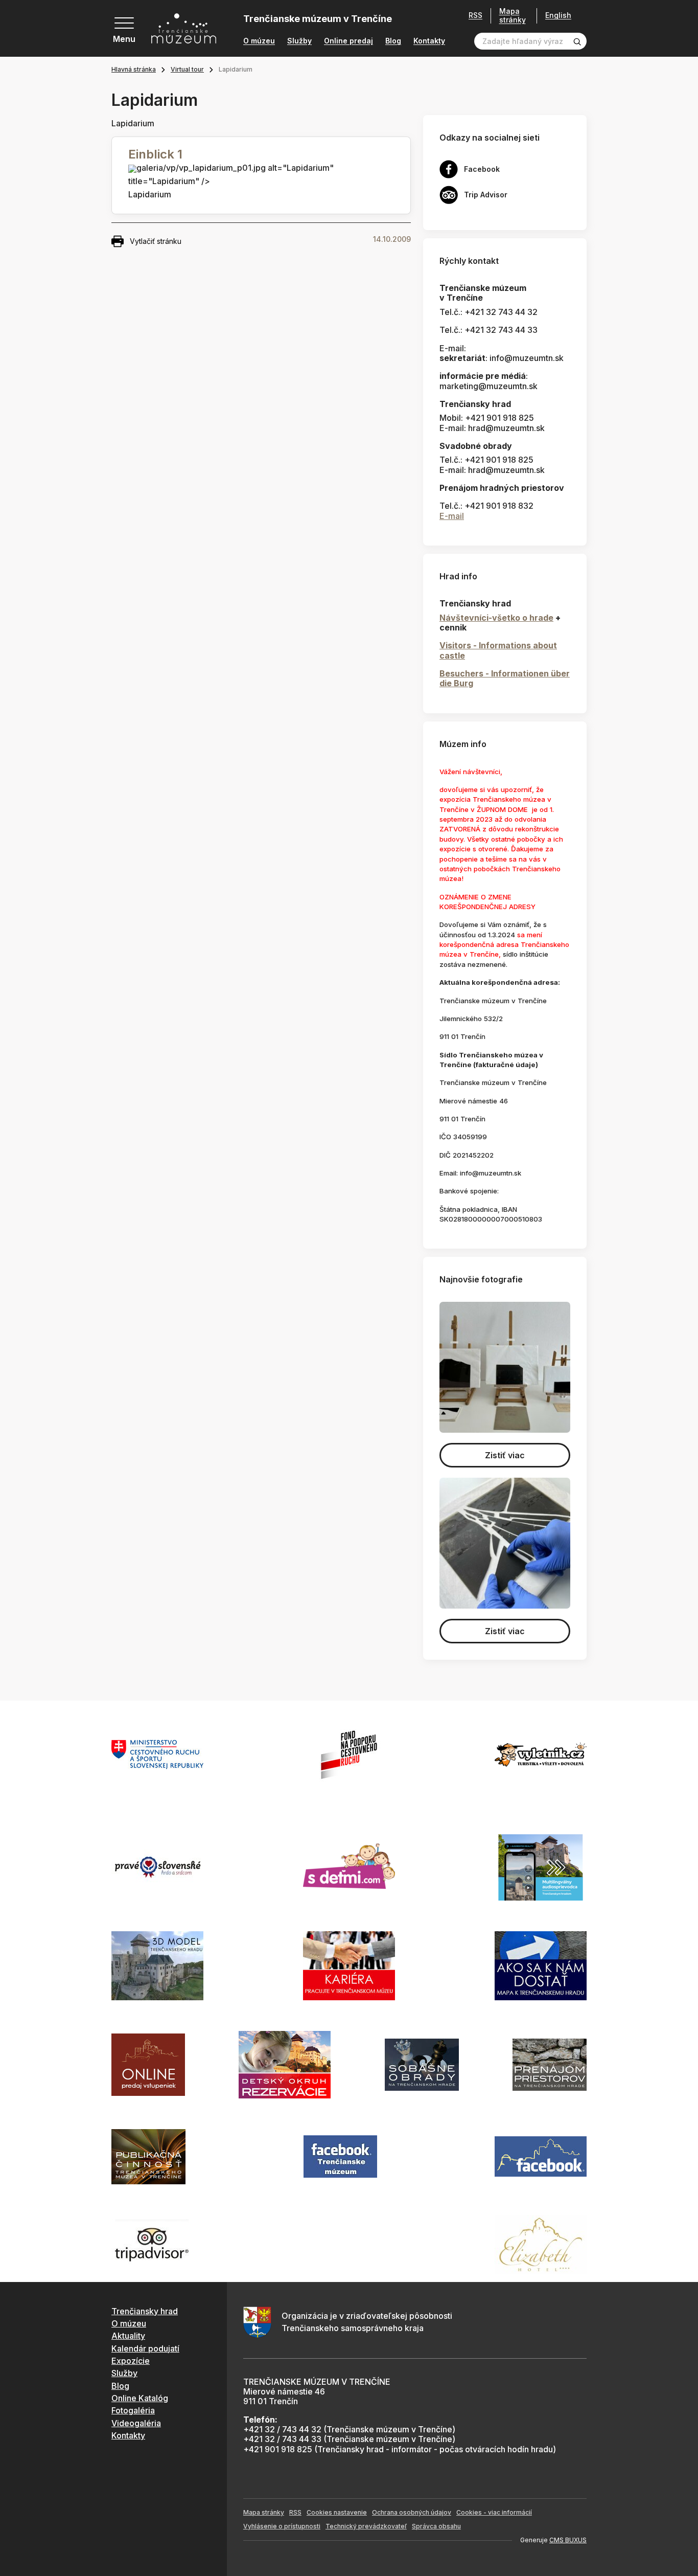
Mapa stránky (513, 16)
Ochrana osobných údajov (412, 2512)
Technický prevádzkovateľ (366, 2526)
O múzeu (259, 41)
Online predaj (348, 41)
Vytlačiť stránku (156, 241)
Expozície (131, 2361)
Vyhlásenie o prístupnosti (282, 2526)
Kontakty (429, 41)
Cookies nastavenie (337, 2512)
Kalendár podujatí (145, 2348)
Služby (299, 41)
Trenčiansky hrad (145, 2311)
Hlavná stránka (134, 69)
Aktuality (128, 2336)
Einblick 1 (155, 154)
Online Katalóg (140, 2398)
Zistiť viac (505, 1455)
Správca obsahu (436, 2526)
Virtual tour (187, 69)
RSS (475, 15)
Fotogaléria (133, 2410)
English (558, 15)
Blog (393, 41)
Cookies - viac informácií (494, 2512)
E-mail (452, 516)
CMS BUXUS (568, 2540)
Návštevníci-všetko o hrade (496, 618)
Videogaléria (136, 2423)
